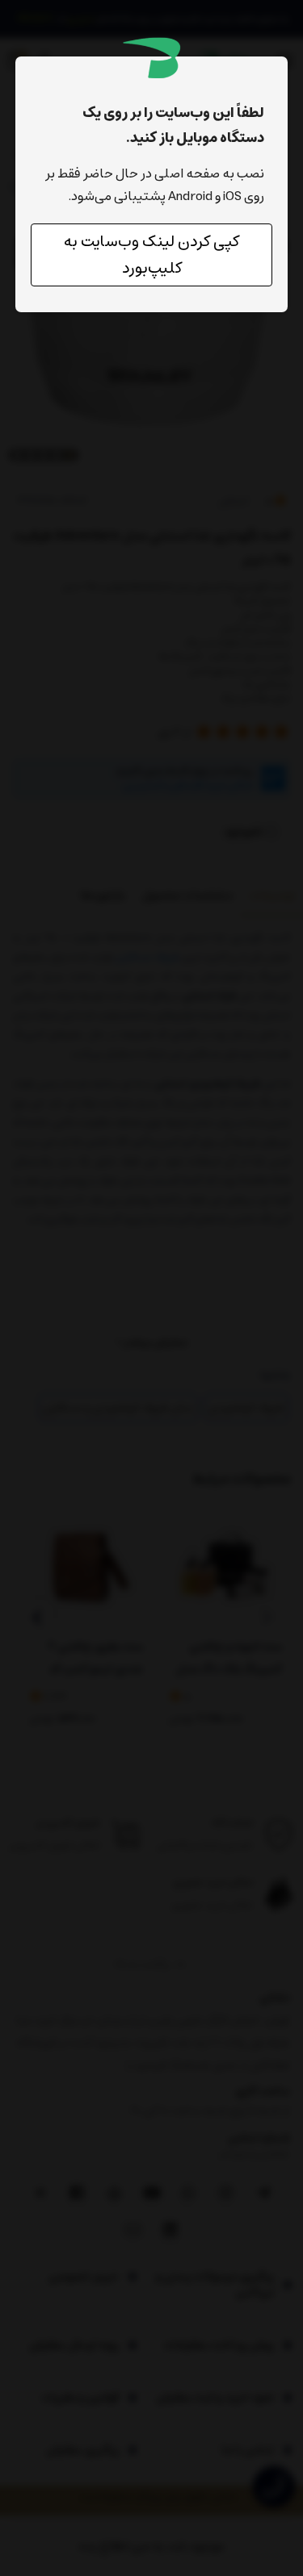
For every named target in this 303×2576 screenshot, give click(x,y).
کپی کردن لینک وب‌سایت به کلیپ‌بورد (151, 255)
